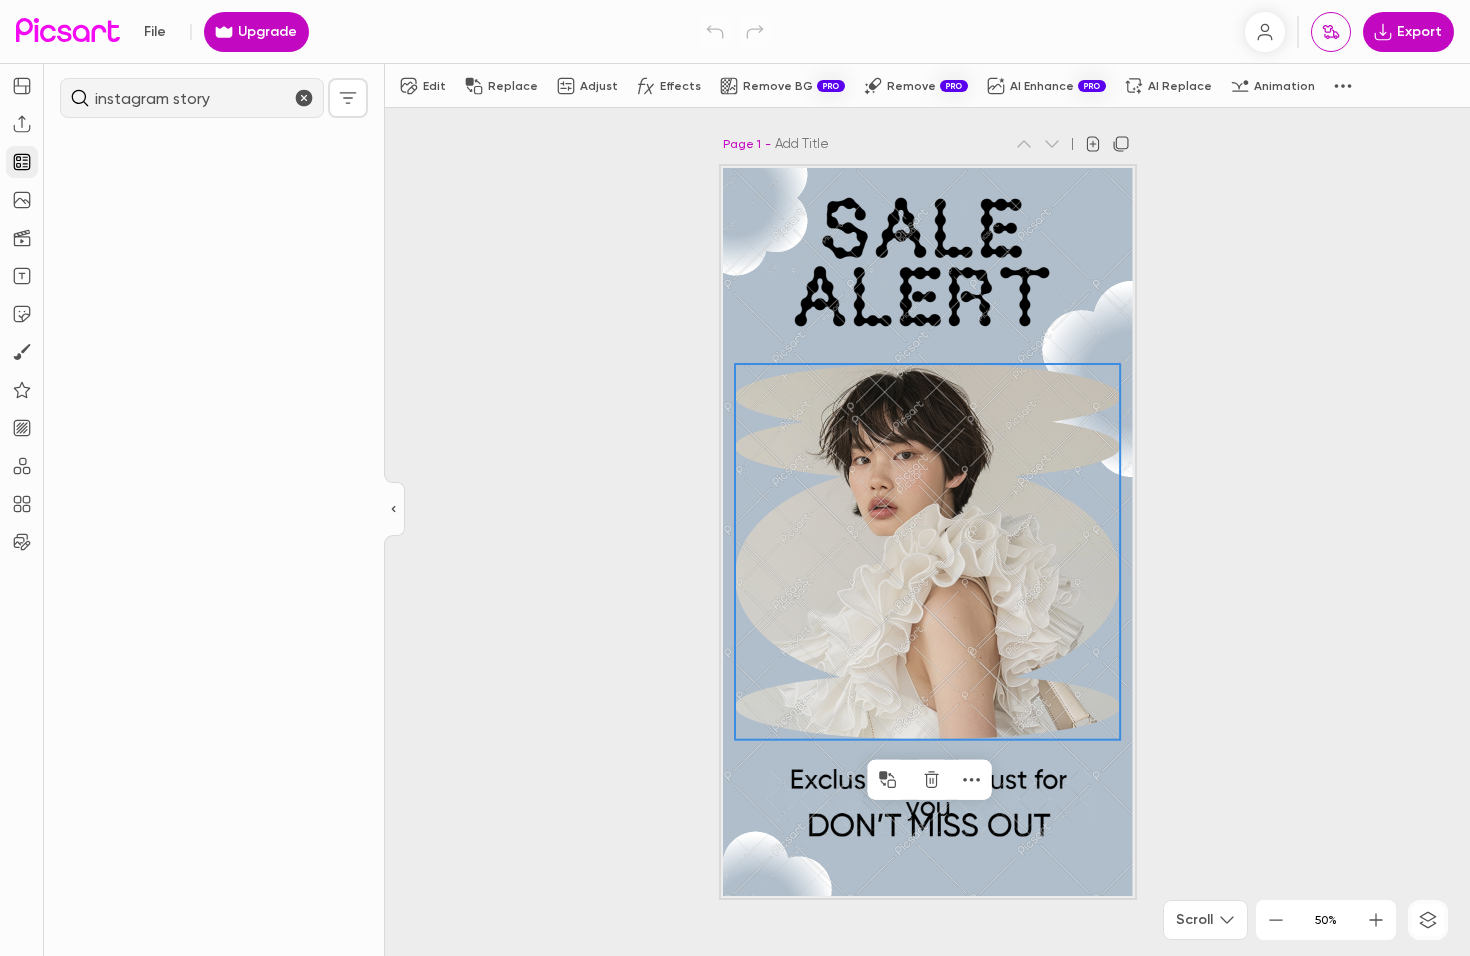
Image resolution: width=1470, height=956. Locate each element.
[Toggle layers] (1428, 920)
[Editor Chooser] (394, 510)
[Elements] (22, 390)
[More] (972, 780)
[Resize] (22, 86)
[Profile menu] (1265, 32)
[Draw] (22, 352)
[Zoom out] (1276, 920)
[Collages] (22, 504)
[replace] (888, 780)
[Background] (22, 428)
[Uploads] (22, 124)
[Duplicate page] (1121, 144)
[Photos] (22, 200)
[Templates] (22, 162)
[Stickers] (22, 314)
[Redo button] (755, 32)
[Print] (1331, 32)
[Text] (22, 276)
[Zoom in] (1376, 920)
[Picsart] (68, 31)
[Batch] (22, 542)
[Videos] (22, 238)
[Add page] (1093, 144)
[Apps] (22, 466)
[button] (735, 478)
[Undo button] (715, 32)
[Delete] (932, 780)
